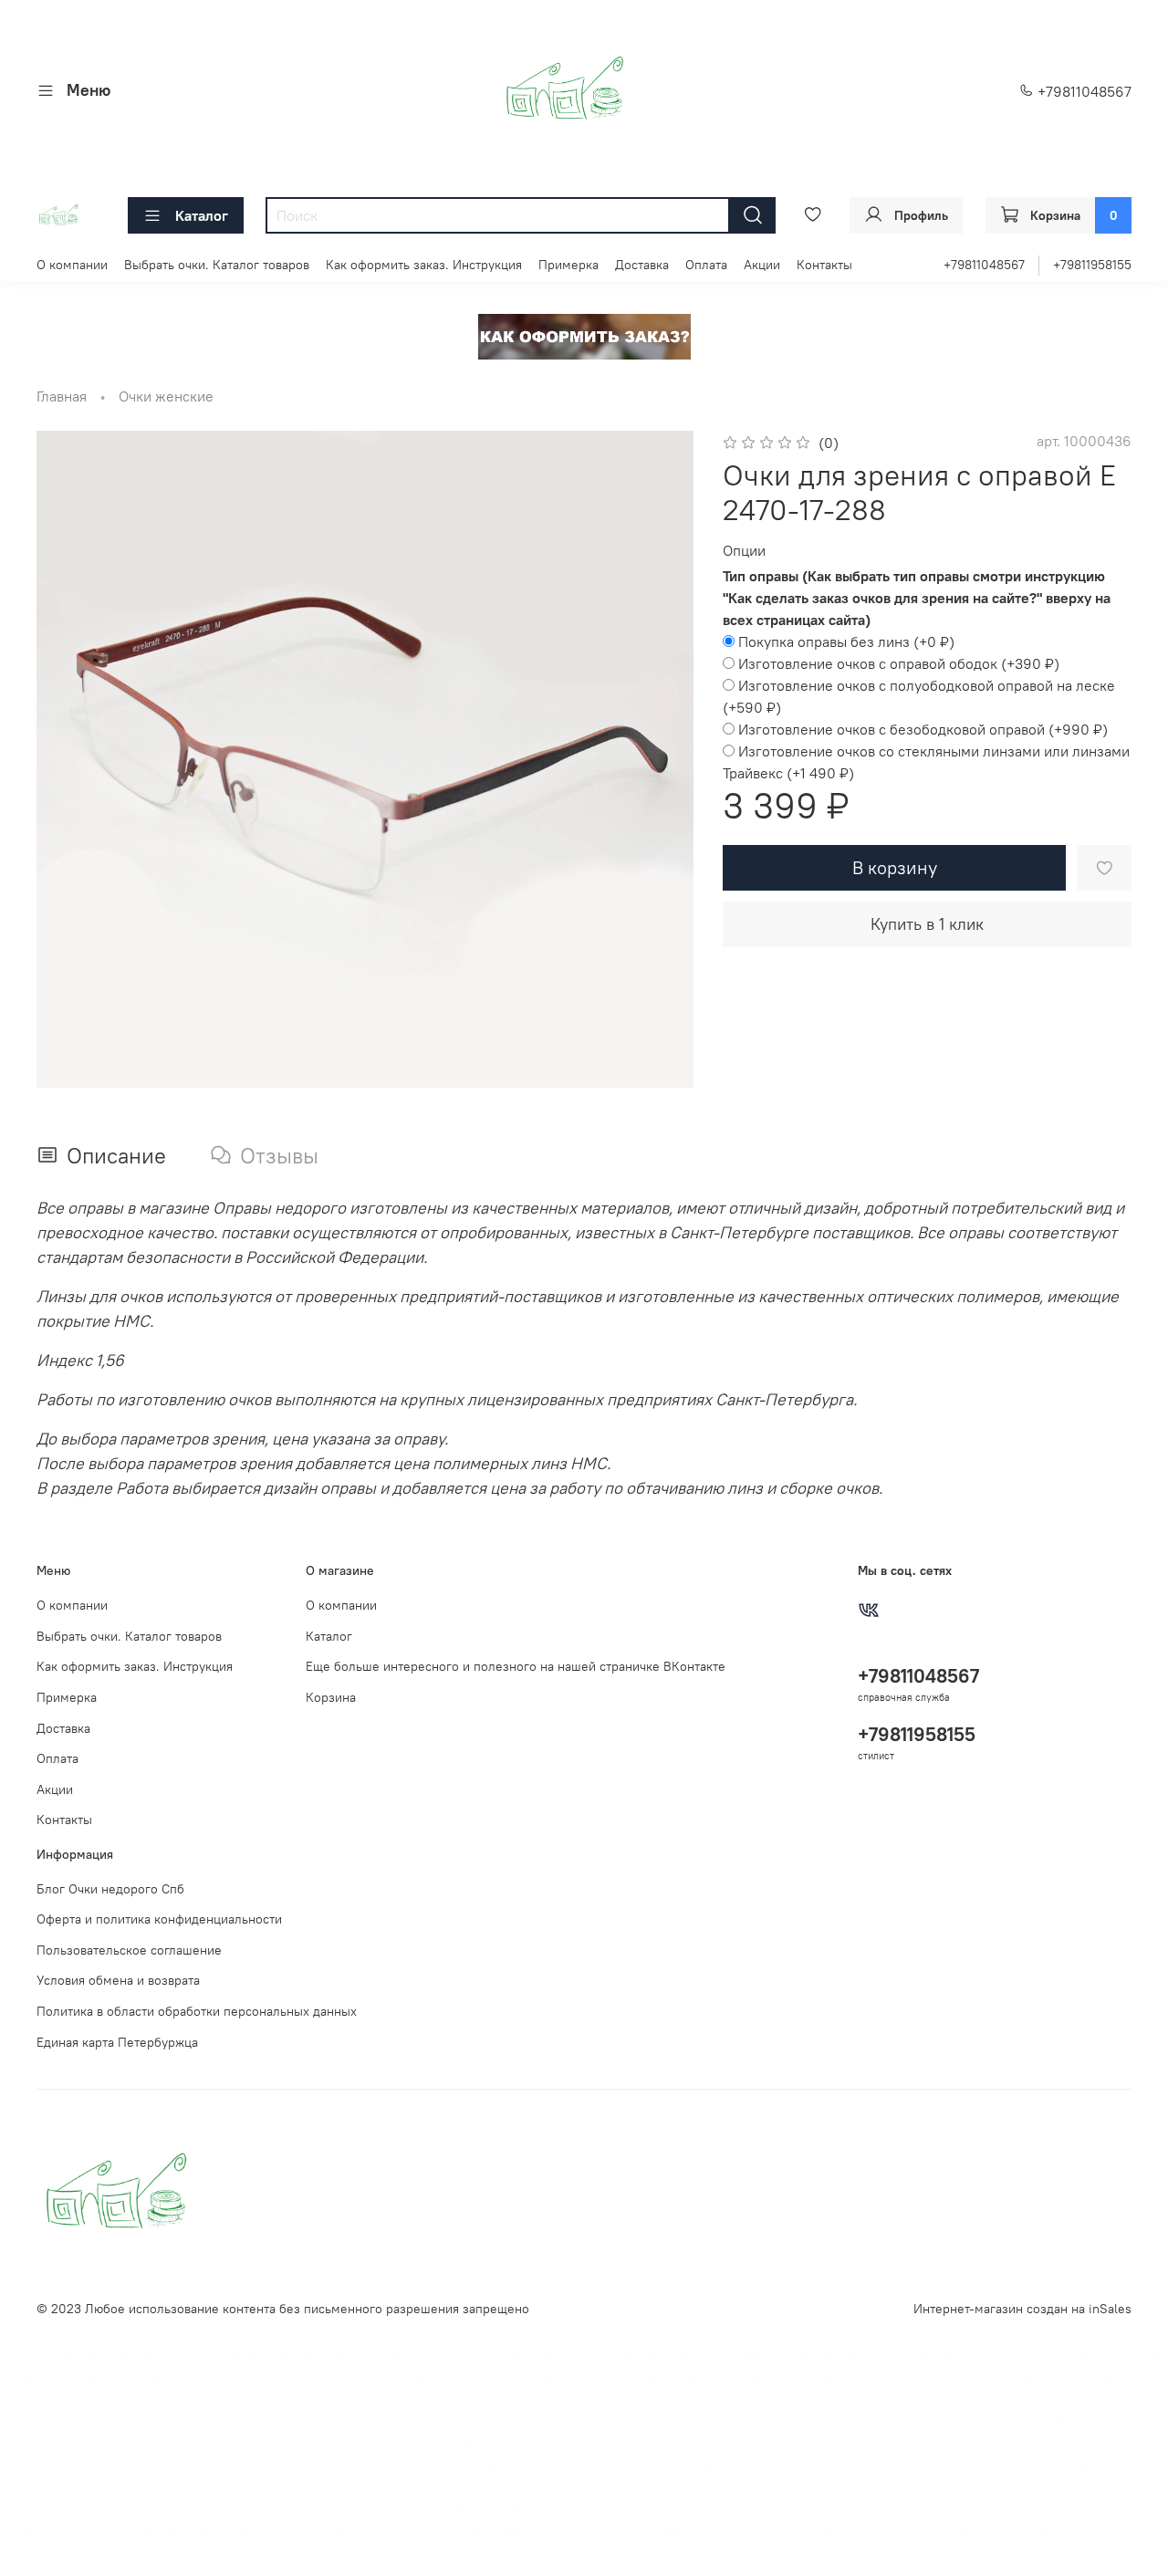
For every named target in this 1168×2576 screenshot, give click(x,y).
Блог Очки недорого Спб (110, 1889)
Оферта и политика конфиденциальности (159, 1919)
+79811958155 (1092, 265)
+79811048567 (1083, 91)
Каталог (202, 215)
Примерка (568, 265)
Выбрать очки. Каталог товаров (217, 265)
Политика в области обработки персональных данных (197, 2011)
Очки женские (166, 396)
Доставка (642, 265)
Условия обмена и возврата (118, 1980)
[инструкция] (584, 335)
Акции (762, 265)
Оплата (706, 265)
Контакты (824, 265)
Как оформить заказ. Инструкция (424, 265)
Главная (62, 396)
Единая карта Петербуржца (117, 2042)
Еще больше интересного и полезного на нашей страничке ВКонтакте (516, 1666)
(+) (846, 641)
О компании (72, 265)
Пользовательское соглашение (129, 1950)
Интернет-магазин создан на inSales (1022, 2309)
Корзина (331, 1697)
